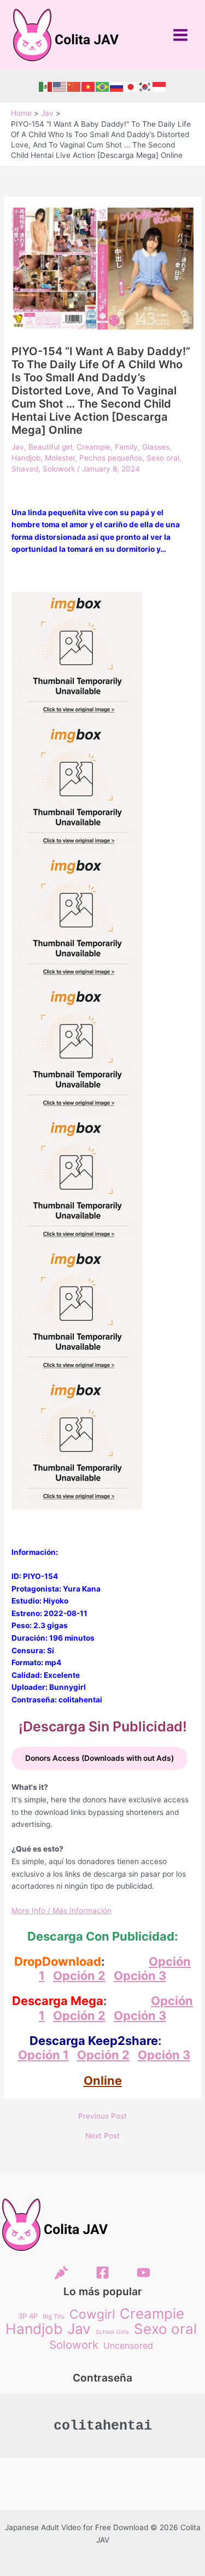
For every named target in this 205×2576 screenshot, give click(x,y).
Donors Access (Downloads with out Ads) (99, 1758)
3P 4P (28, 2316)
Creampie (93, 447)
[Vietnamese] (89, 86)
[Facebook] (102, 2273)
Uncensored (128, 2345)
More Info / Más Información (61, 1911)
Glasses (156, 447)
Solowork (59, 469)
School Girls (112, 2332)
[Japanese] (131, 86)
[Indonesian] (160, 86)
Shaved (25, 469)
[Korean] (145, 86)
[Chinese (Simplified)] (74, 86)
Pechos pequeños (111, 458)
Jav (18, 447)
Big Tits (54, 2316)
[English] (60, 86)
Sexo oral (163, 458)
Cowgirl (92, 2315)
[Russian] (117, 86)
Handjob (26, 458)
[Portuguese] (103, 86)
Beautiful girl (50, 447)
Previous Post (102, 2117)
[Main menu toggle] (181, 35)
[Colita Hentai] (61, 2273)
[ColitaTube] (143, 2273)
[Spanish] (46, 86)
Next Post (102, 2136)
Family (126, 447)
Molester (60, 458)
